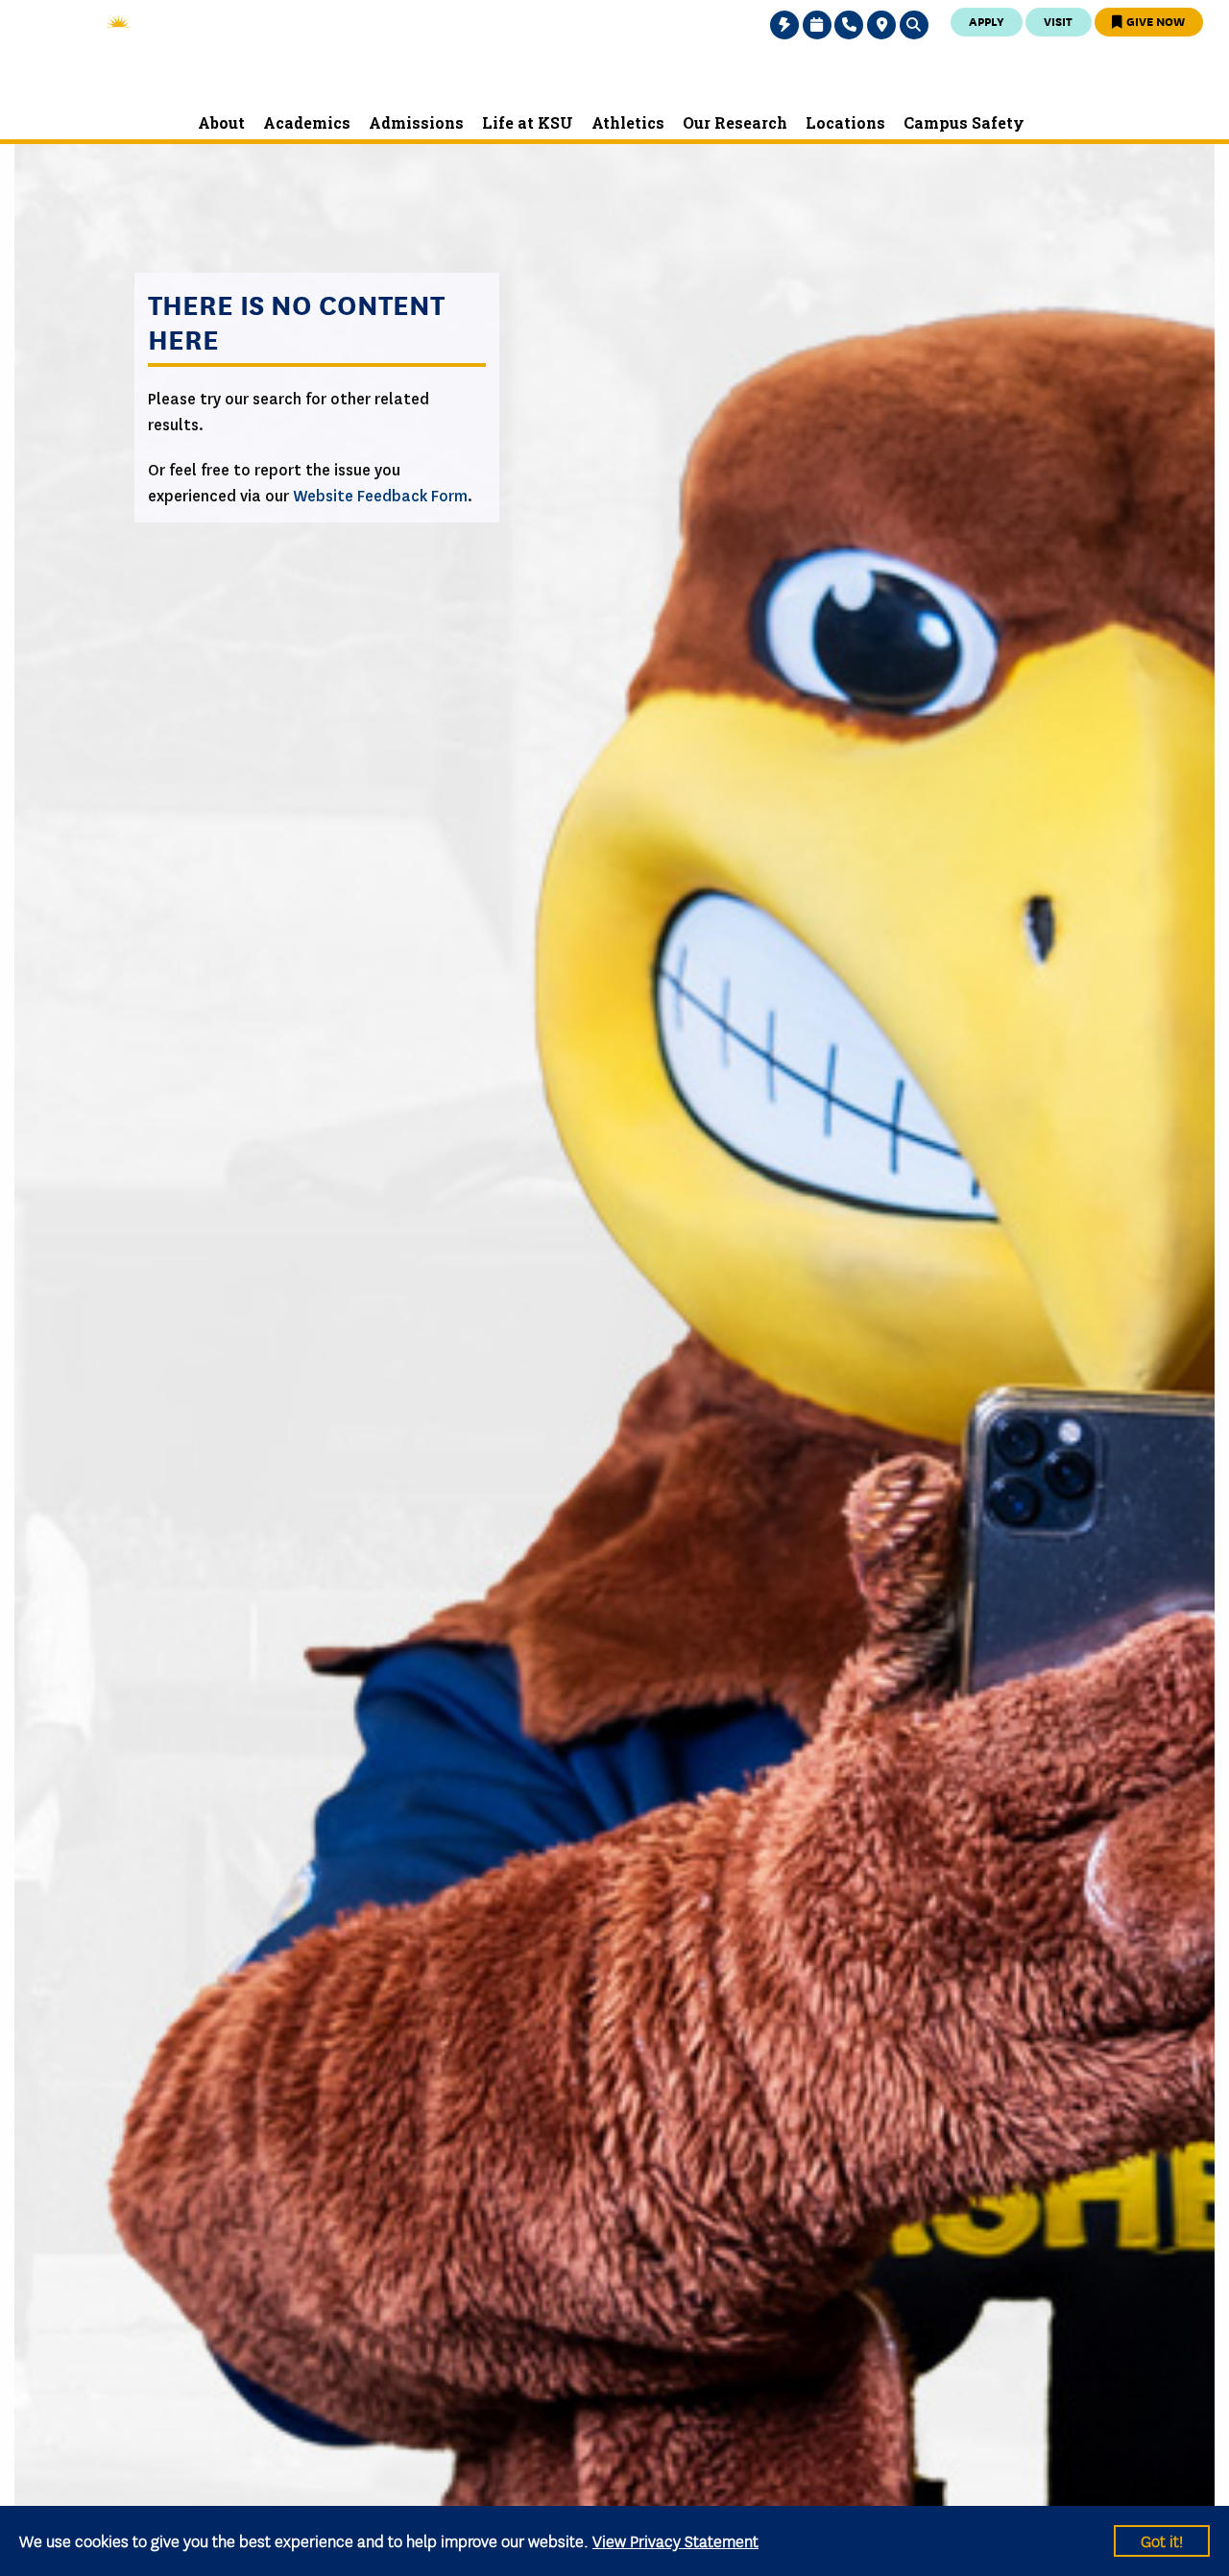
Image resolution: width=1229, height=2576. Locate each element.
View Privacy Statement (675, 2540)
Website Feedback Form (380, 496)
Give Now (1154, 21)
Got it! (1162, 2540)
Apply (987, 21)
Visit (1058, 21)
